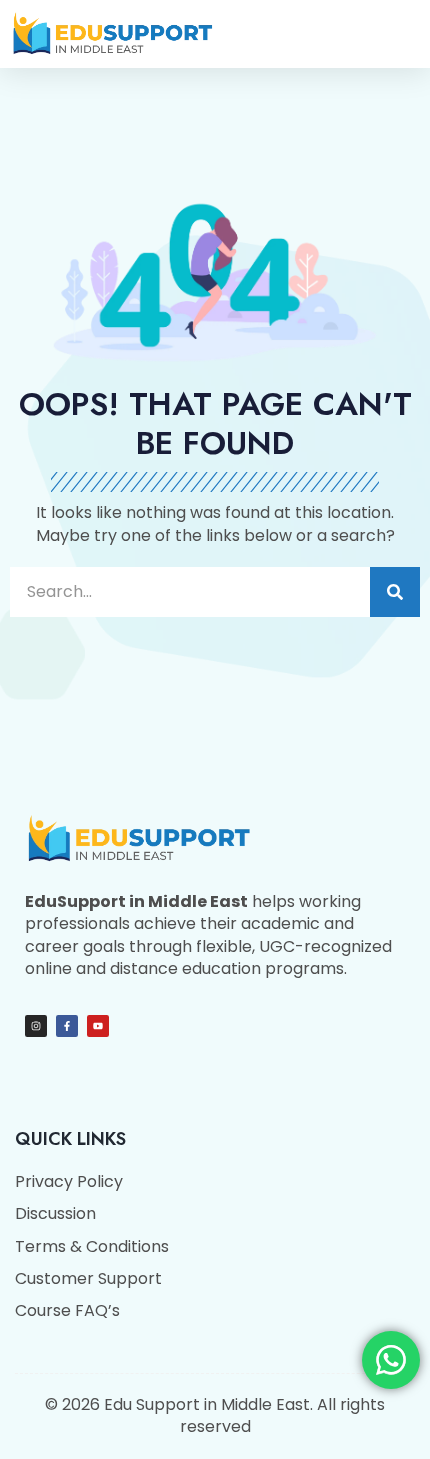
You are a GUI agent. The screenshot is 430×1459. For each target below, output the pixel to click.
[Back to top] (390, 1419)
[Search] (395, 592)
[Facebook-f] (67, 1026)
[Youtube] (98, 1026)
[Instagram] (36, 1026)
